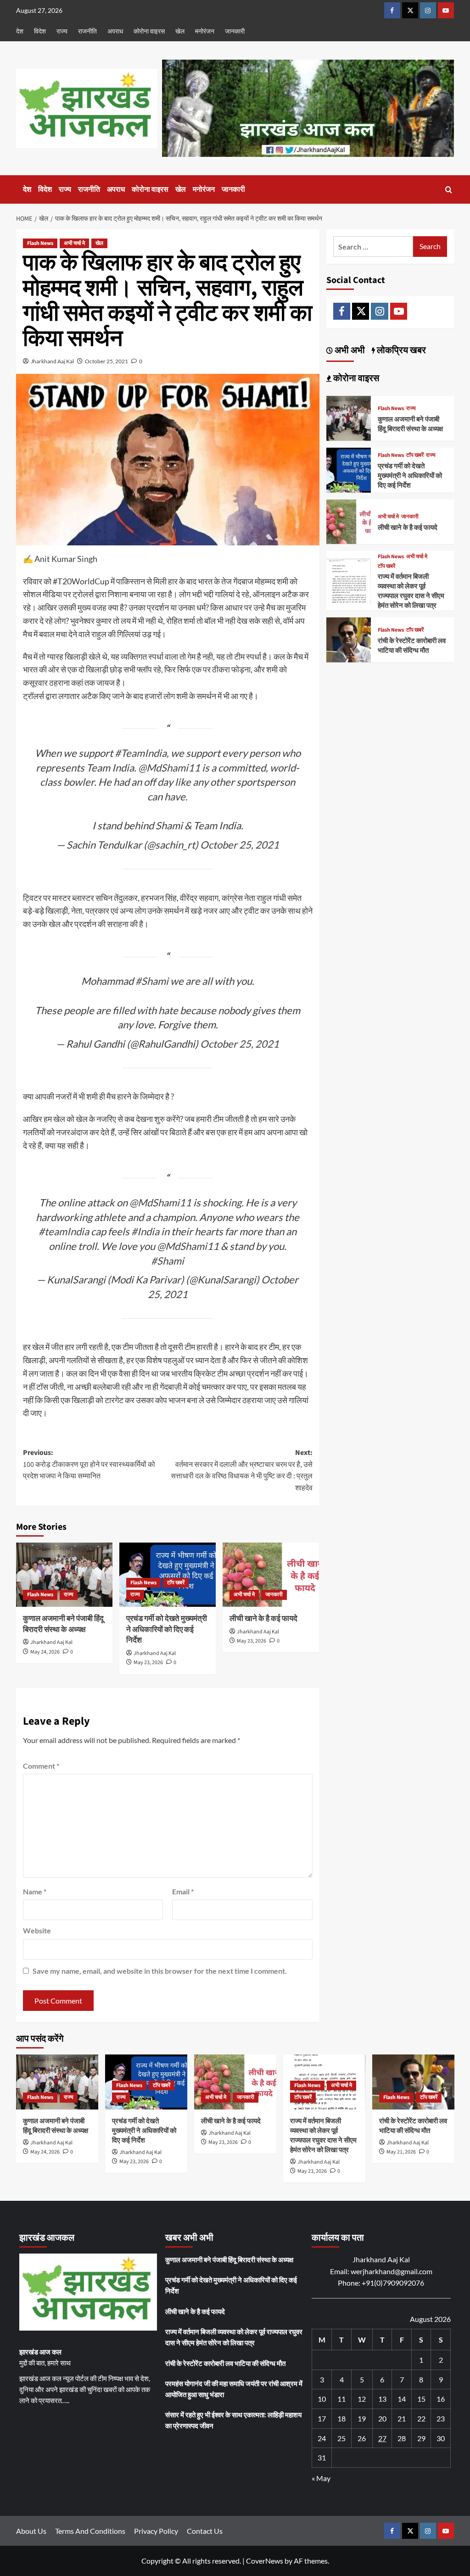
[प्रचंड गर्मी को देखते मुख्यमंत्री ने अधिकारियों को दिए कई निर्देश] (349, 469)
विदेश (40, 31)
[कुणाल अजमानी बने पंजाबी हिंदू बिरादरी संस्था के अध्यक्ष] (64, 1575)
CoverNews (265, 2561)
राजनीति (87, 31)
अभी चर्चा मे (74, 243)
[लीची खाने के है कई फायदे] (271, 1575)
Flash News (40, 243)
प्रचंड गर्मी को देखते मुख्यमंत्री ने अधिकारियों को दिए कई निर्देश (167, 1630)
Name (35, 1891)
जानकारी (235, 31)
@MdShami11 (169, 768)
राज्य (62, 31)
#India (145, 1231)
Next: (242, 1470)
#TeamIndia (141, 753)
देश (20, 31)
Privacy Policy (156, 2531)
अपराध (115, 31)
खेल (180, 31)
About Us (31, 2531)
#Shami (152, 981)
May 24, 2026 (45, 1652)
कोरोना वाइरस (149, 31)
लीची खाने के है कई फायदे (263, 1619)
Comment (41, 1766)
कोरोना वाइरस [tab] (355, 378)
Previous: (89, 1464)
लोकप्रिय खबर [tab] (400, 350)
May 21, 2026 (401, 2152)
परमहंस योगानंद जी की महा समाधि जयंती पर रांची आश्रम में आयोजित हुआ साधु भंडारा (234, 2389)
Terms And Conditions (90, 2531)
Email (183, 1891)
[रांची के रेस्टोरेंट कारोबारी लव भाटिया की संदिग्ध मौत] (349, 639)
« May (321, 2478)
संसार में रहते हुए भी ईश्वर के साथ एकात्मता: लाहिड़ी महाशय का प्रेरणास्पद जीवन (233, 2420)
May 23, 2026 (148, 1663)
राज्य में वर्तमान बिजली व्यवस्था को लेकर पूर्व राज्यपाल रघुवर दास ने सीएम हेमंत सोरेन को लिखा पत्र (411, 591)
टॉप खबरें (176, 1583)
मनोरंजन (205, 31)
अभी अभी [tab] (349, 350)
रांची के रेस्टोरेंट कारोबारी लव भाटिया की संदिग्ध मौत (412, 646)
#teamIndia (64, 1231)
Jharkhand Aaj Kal (52, 361)
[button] (449, 190)
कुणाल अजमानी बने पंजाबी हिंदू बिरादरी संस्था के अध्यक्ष (63, 1624)
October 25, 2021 (106, 361)
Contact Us (205, 2531)
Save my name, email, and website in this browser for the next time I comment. (160, 1971)
